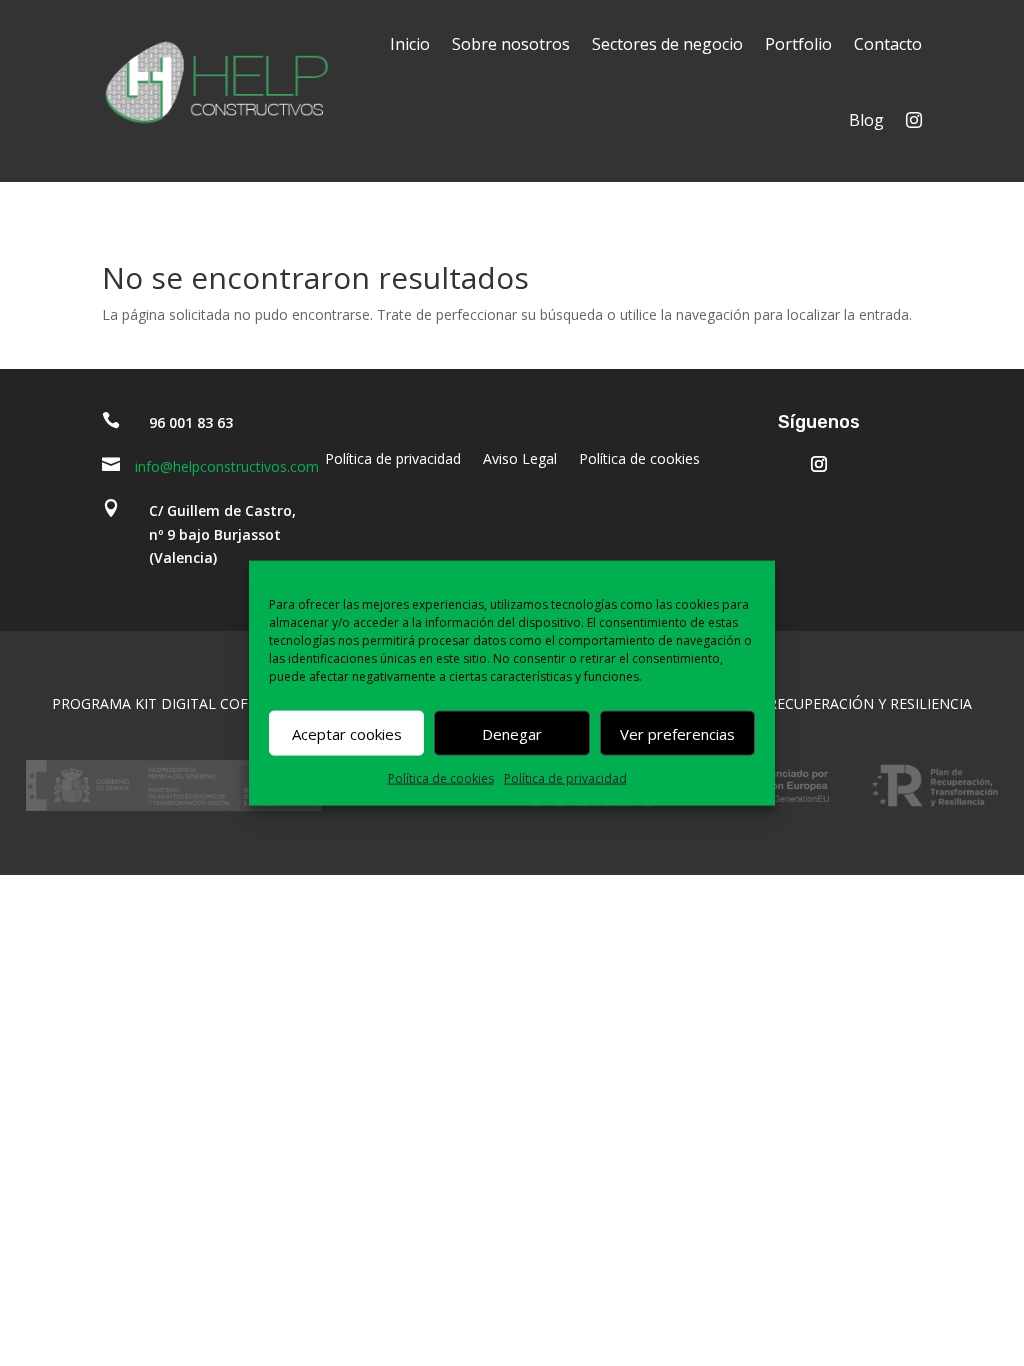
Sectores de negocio (667, 44)
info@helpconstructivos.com (227, 466)
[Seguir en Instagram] (819, 464)
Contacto (888, 44)
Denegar (512, 733)
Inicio (410, 44)
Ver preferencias (677, 733)
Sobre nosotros (511, 44)
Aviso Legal (520, 460)
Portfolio (798, 44)
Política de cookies (441, 778)
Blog (866, 120)
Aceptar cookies (347, 733)
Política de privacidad (565, 778)
